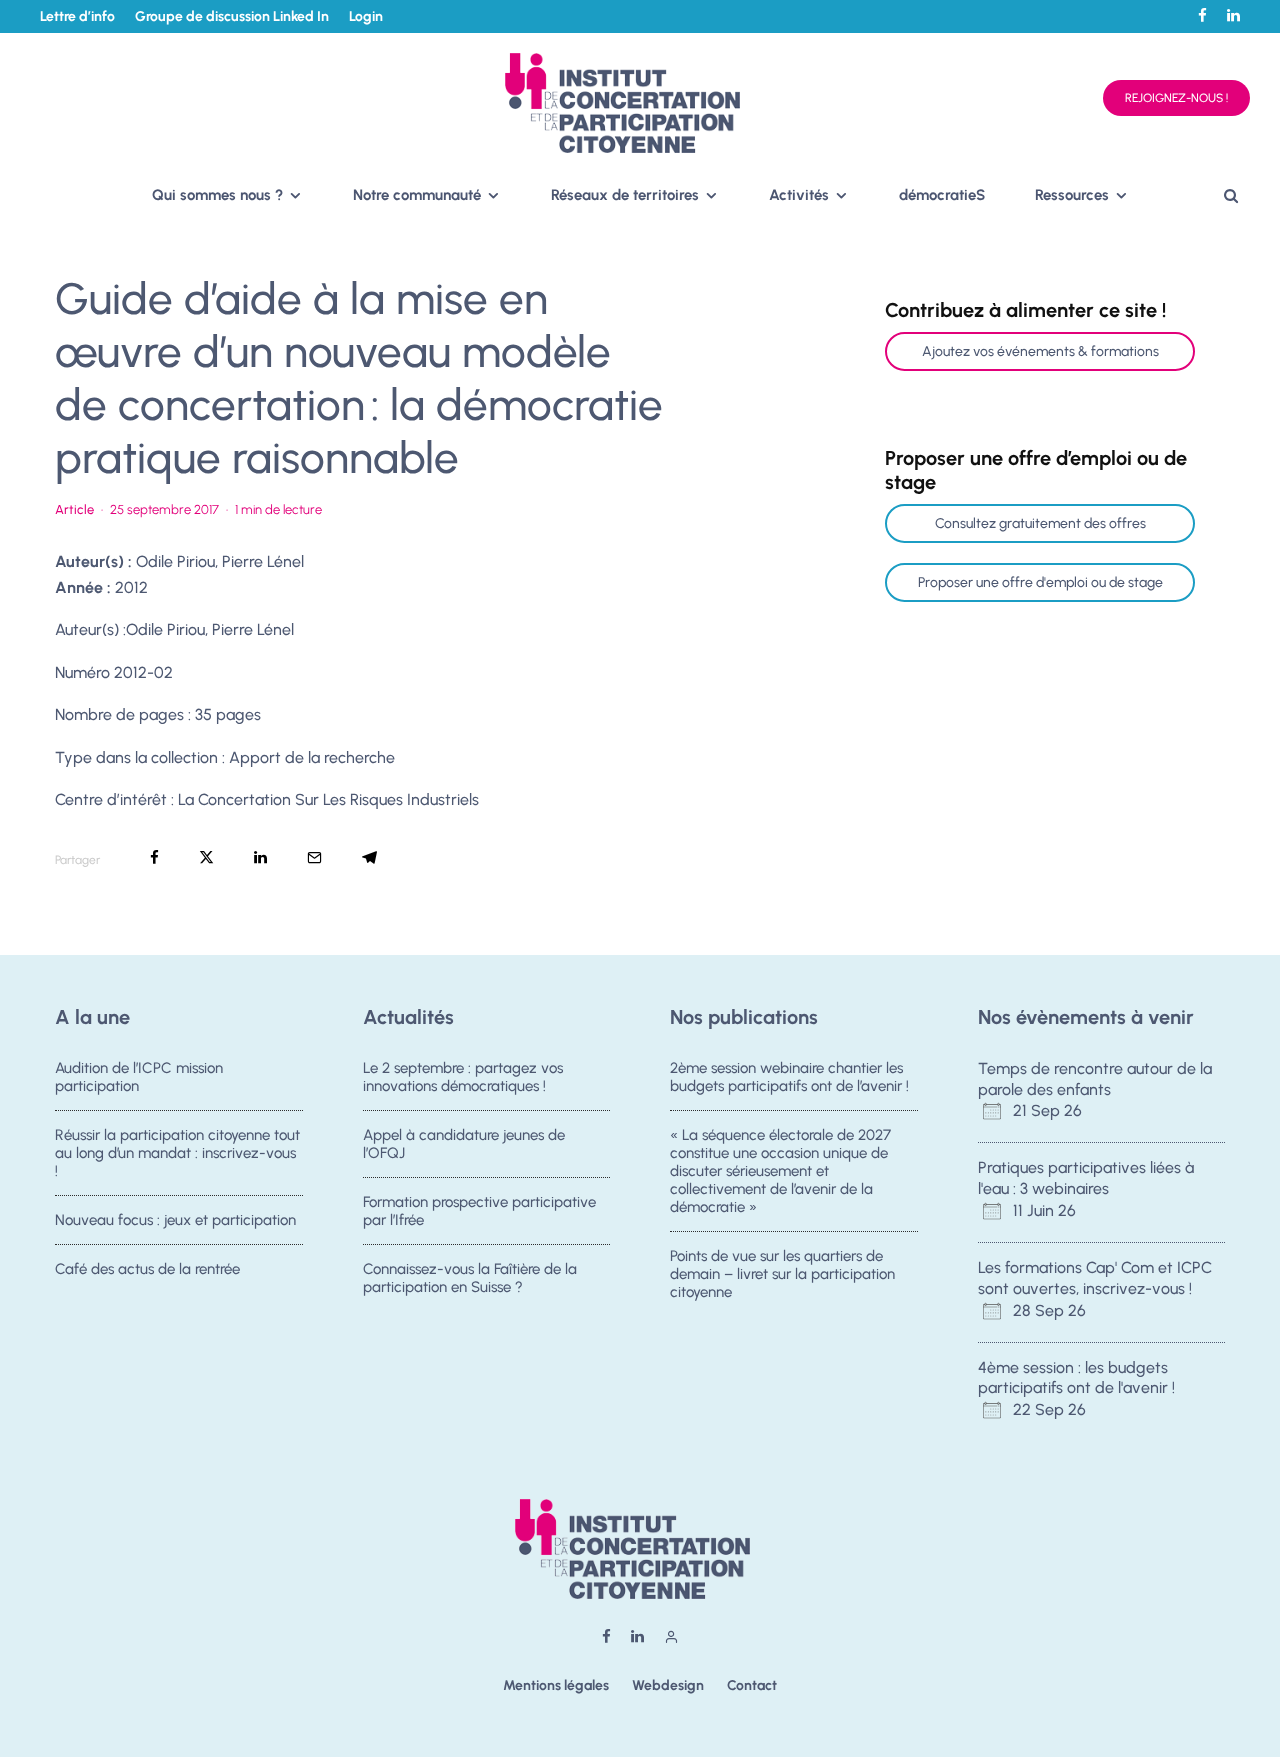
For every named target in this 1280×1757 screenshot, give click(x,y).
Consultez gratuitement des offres (1040, 523)
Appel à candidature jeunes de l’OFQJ (464, 1144)
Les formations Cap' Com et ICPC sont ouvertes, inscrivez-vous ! (1095, 1278)
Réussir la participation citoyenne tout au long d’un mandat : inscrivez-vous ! (177, 1153)
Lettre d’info (77, 16)
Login (366, 16)
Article (74, 509)
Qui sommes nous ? (217, 195)
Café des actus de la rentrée (147, 1269)
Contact (752, 1685)
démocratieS (942, 195)
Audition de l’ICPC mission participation (139, 1077)
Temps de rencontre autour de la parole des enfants (1095, 1079)
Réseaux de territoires (625, 195)
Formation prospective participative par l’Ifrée (479, 1211)
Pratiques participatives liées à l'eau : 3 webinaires (1086, 1178)
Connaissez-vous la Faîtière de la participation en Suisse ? (470, 1278)
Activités (799, 195)
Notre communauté (417, 195)
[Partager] (154, 857)
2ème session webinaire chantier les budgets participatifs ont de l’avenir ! (789, 1077)
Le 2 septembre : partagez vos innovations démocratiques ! (463, 1077)
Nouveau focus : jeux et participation (175, 1220)
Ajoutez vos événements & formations (1040, 351)
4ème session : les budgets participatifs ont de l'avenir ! (1076, 1378)
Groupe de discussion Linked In (232, 16)
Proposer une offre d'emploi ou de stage (1040, 582)
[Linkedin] (1233, 15)
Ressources (1072, 195)
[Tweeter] (206, 857)
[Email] (314, 857)
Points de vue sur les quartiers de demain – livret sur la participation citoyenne (782, 1274)
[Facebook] (1202, 15)
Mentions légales (556, 1685)
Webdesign (668, 1685)
